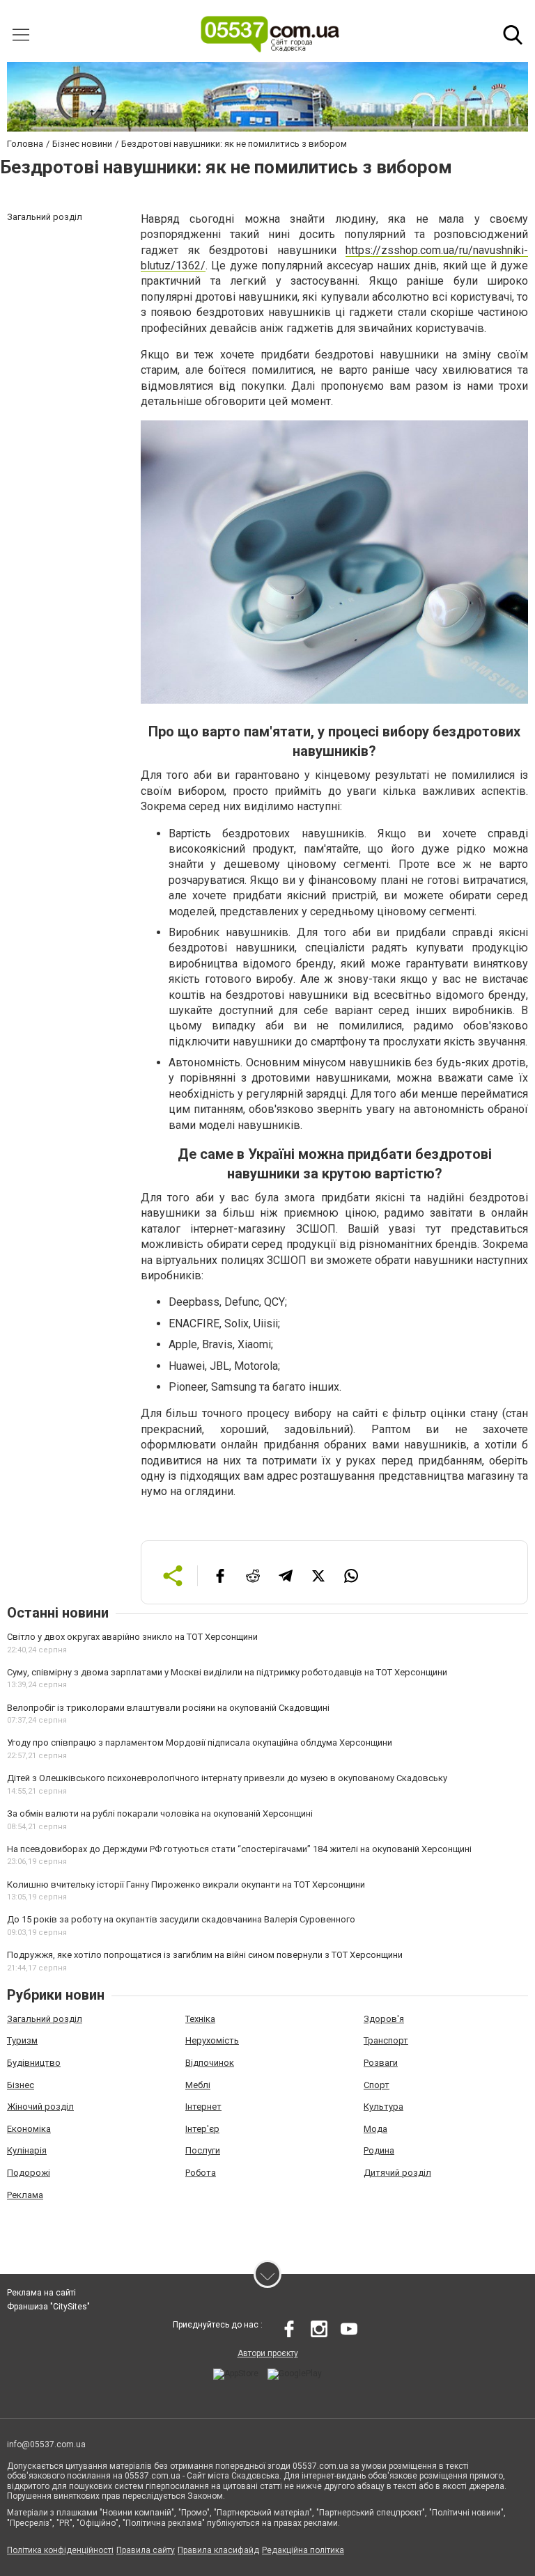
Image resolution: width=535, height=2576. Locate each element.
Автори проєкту (268, 2353)
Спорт (377, 2085)
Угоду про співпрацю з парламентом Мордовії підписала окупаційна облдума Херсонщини (200, 1743)
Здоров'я (384, 2019)
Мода (375, 2129)
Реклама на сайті (41, 2293)
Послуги (203, 2150)
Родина (379, 2150)
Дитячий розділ (397, 2173)
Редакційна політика (303, 2550)
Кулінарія (27, 2150)
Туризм (22, 2040)
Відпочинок (210, 2063)
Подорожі (29, 2173)
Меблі (198, 2085)
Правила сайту (146, 2550)
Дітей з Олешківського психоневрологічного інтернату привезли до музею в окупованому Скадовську (227, 1778)
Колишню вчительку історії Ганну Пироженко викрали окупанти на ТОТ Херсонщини (186, 1884)
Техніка (200, 2019)
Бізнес (21, 2085)
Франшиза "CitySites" (48, 2307)
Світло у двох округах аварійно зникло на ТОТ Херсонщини (132, 1637)
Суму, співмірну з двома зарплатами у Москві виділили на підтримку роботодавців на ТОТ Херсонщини (227, 1672)
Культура (383, 2107)
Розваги (381, 2063)
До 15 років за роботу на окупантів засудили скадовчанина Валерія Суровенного (181, 1919)
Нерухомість (212, 2040)
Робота (201, 2173)
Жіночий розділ (40, 2107)
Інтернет (203, 2107)
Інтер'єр (202, 2129)
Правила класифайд (218, 2550)
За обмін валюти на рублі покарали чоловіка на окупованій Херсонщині (160, 1814)
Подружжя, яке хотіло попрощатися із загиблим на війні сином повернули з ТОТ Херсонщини (205, 1955)
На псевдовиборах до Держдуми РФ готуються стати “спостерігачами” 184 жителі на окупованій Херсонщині (239, 1849)
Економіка (29, 2129)
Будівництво (34, 2063)
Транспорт (386, 2040)
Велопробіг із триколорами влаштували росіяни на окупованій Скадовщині (168, 1708)
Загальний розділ (45, 2019)
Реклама (25, 2195)
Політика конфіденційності (60, 2550)
